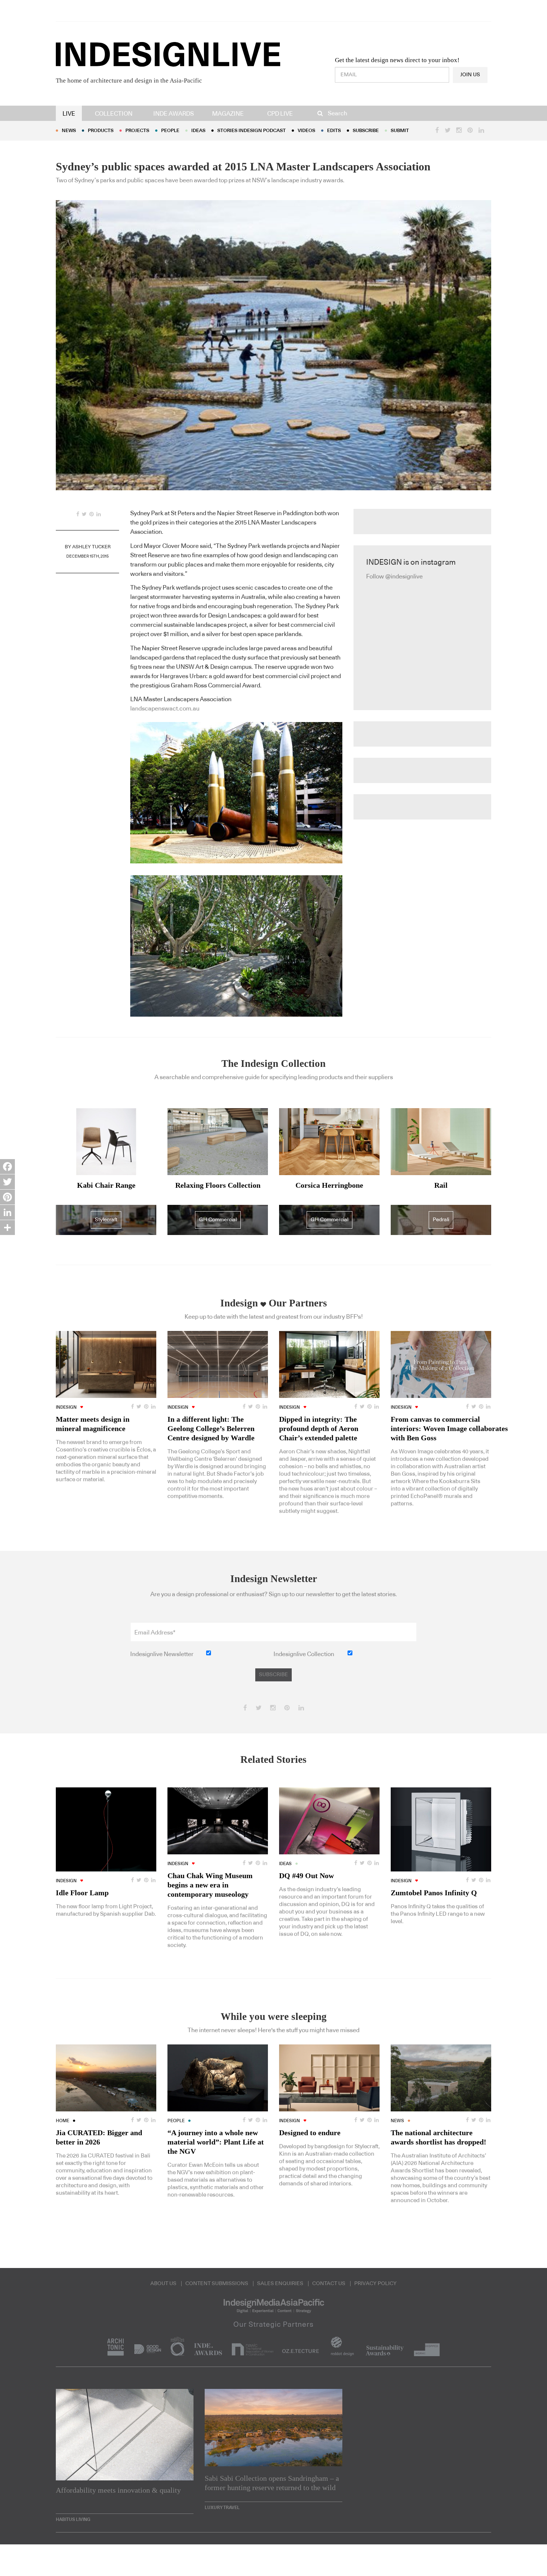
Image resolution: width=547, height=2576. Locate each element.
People (170, 131)
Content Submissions (217, 2284)
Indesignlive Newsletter (162, 1654)
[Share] (7, 1228)
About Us (163, 2284)
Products (101, 131)
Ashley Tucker (91, 547)
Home (63, 2121)
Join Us (470, 75)
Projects (137, 131)
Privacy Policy (375, 2284)
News (69, 131)
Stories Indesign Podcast (252, 131)
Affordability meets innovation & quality (118, 2490)
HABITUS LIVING (73, 2519)
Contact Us (329, 2284)
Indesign (66, 1407)
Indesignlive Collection (304, 1654)
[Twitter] (7, 1182)
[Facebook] (7, 1167)
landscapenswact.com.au (165, 709)
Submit (400, 131)
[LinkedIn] (7, 1212)
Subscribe (366, 131)
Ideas (198, 131)
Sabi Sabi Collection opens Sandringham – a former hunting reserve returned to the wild (272, 2483)
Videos (306, 131)
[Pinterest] (7, 1197)
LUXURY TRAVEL (222, 2508)
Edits (334, 131)
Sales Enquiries (280, 2284)
